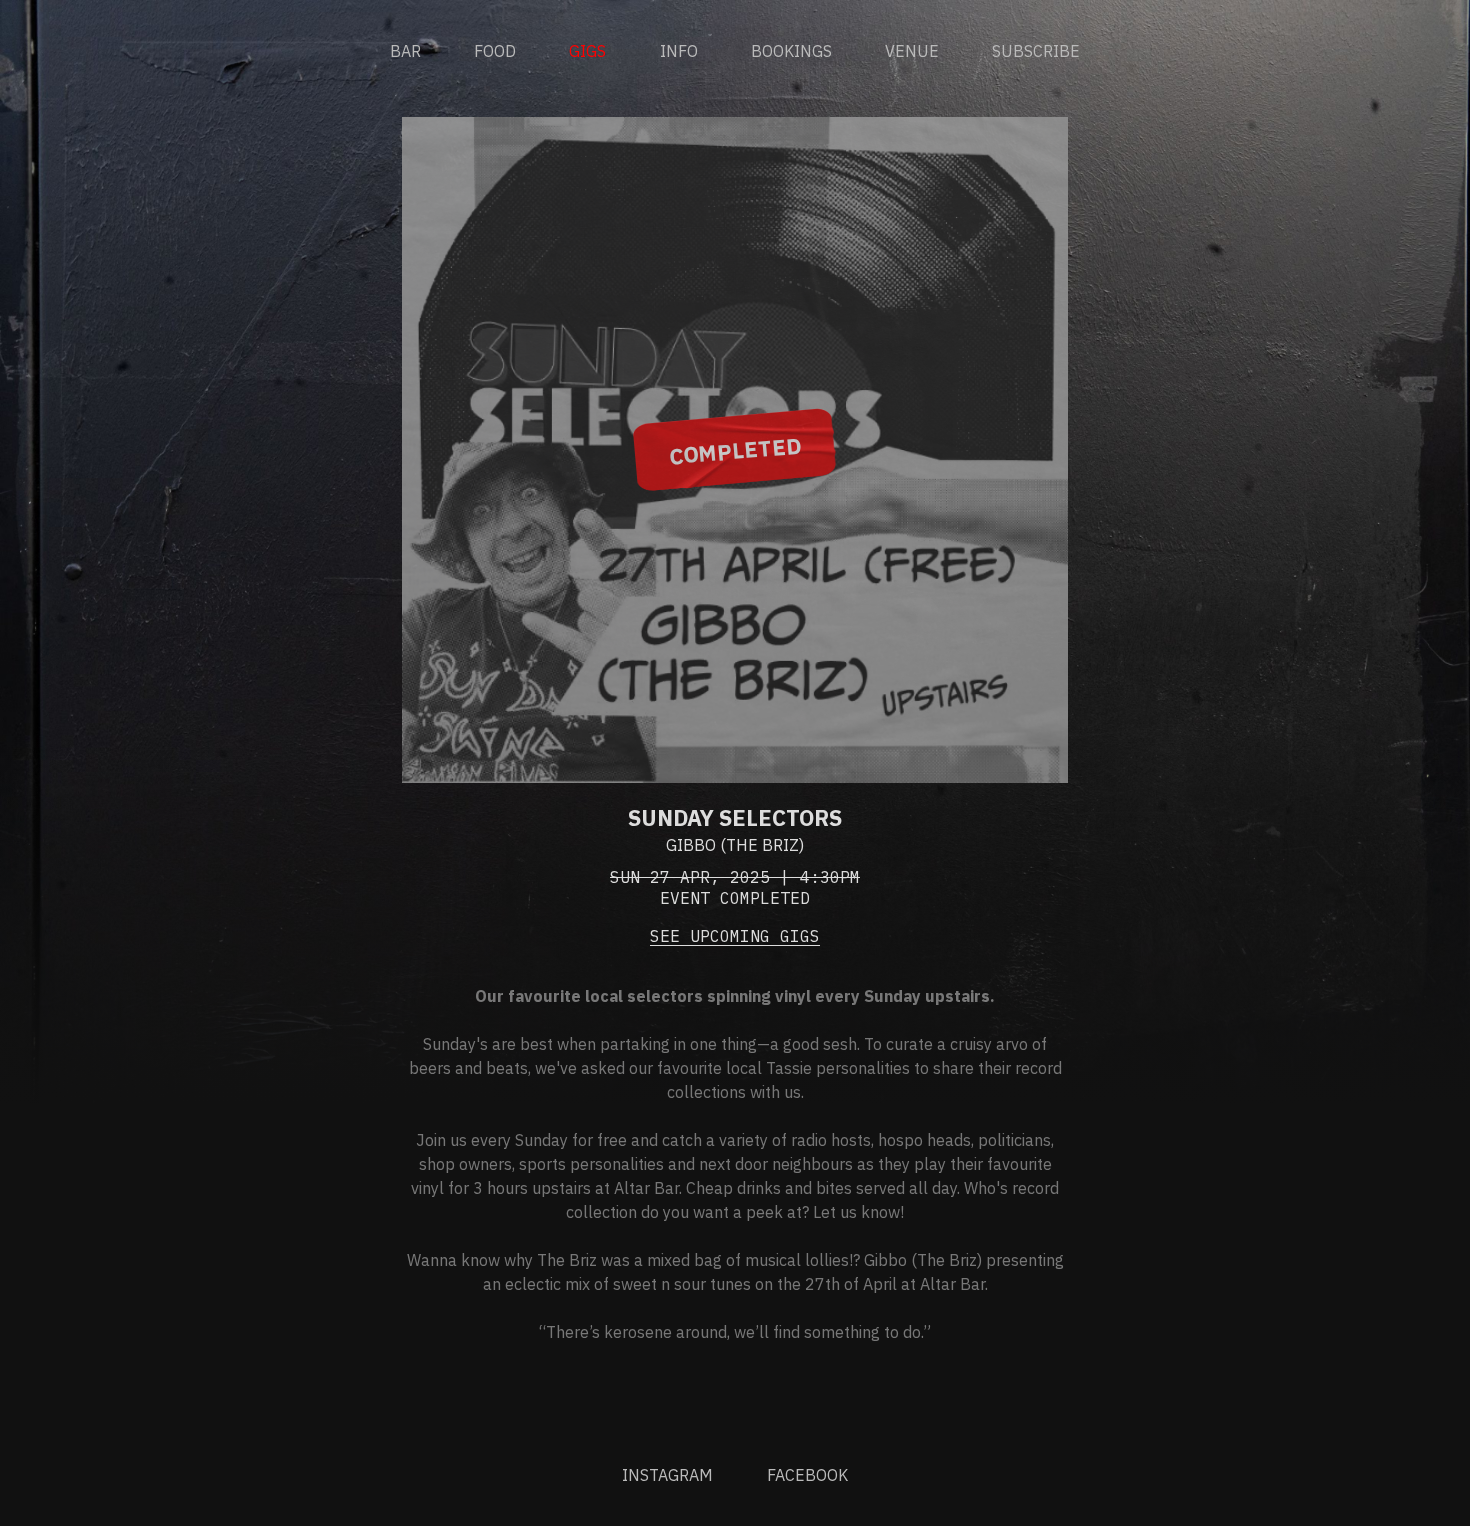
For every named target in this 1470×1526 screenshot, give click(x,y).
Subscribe (1036, 51)
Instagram (667, 1475)
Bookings (791, 51)
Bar (405, 51)
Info (679, 51)
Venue (912, 51)
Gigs (587, 51)
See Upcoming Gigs (735, 936)
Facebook (807, 1475)
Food (495, 51)
